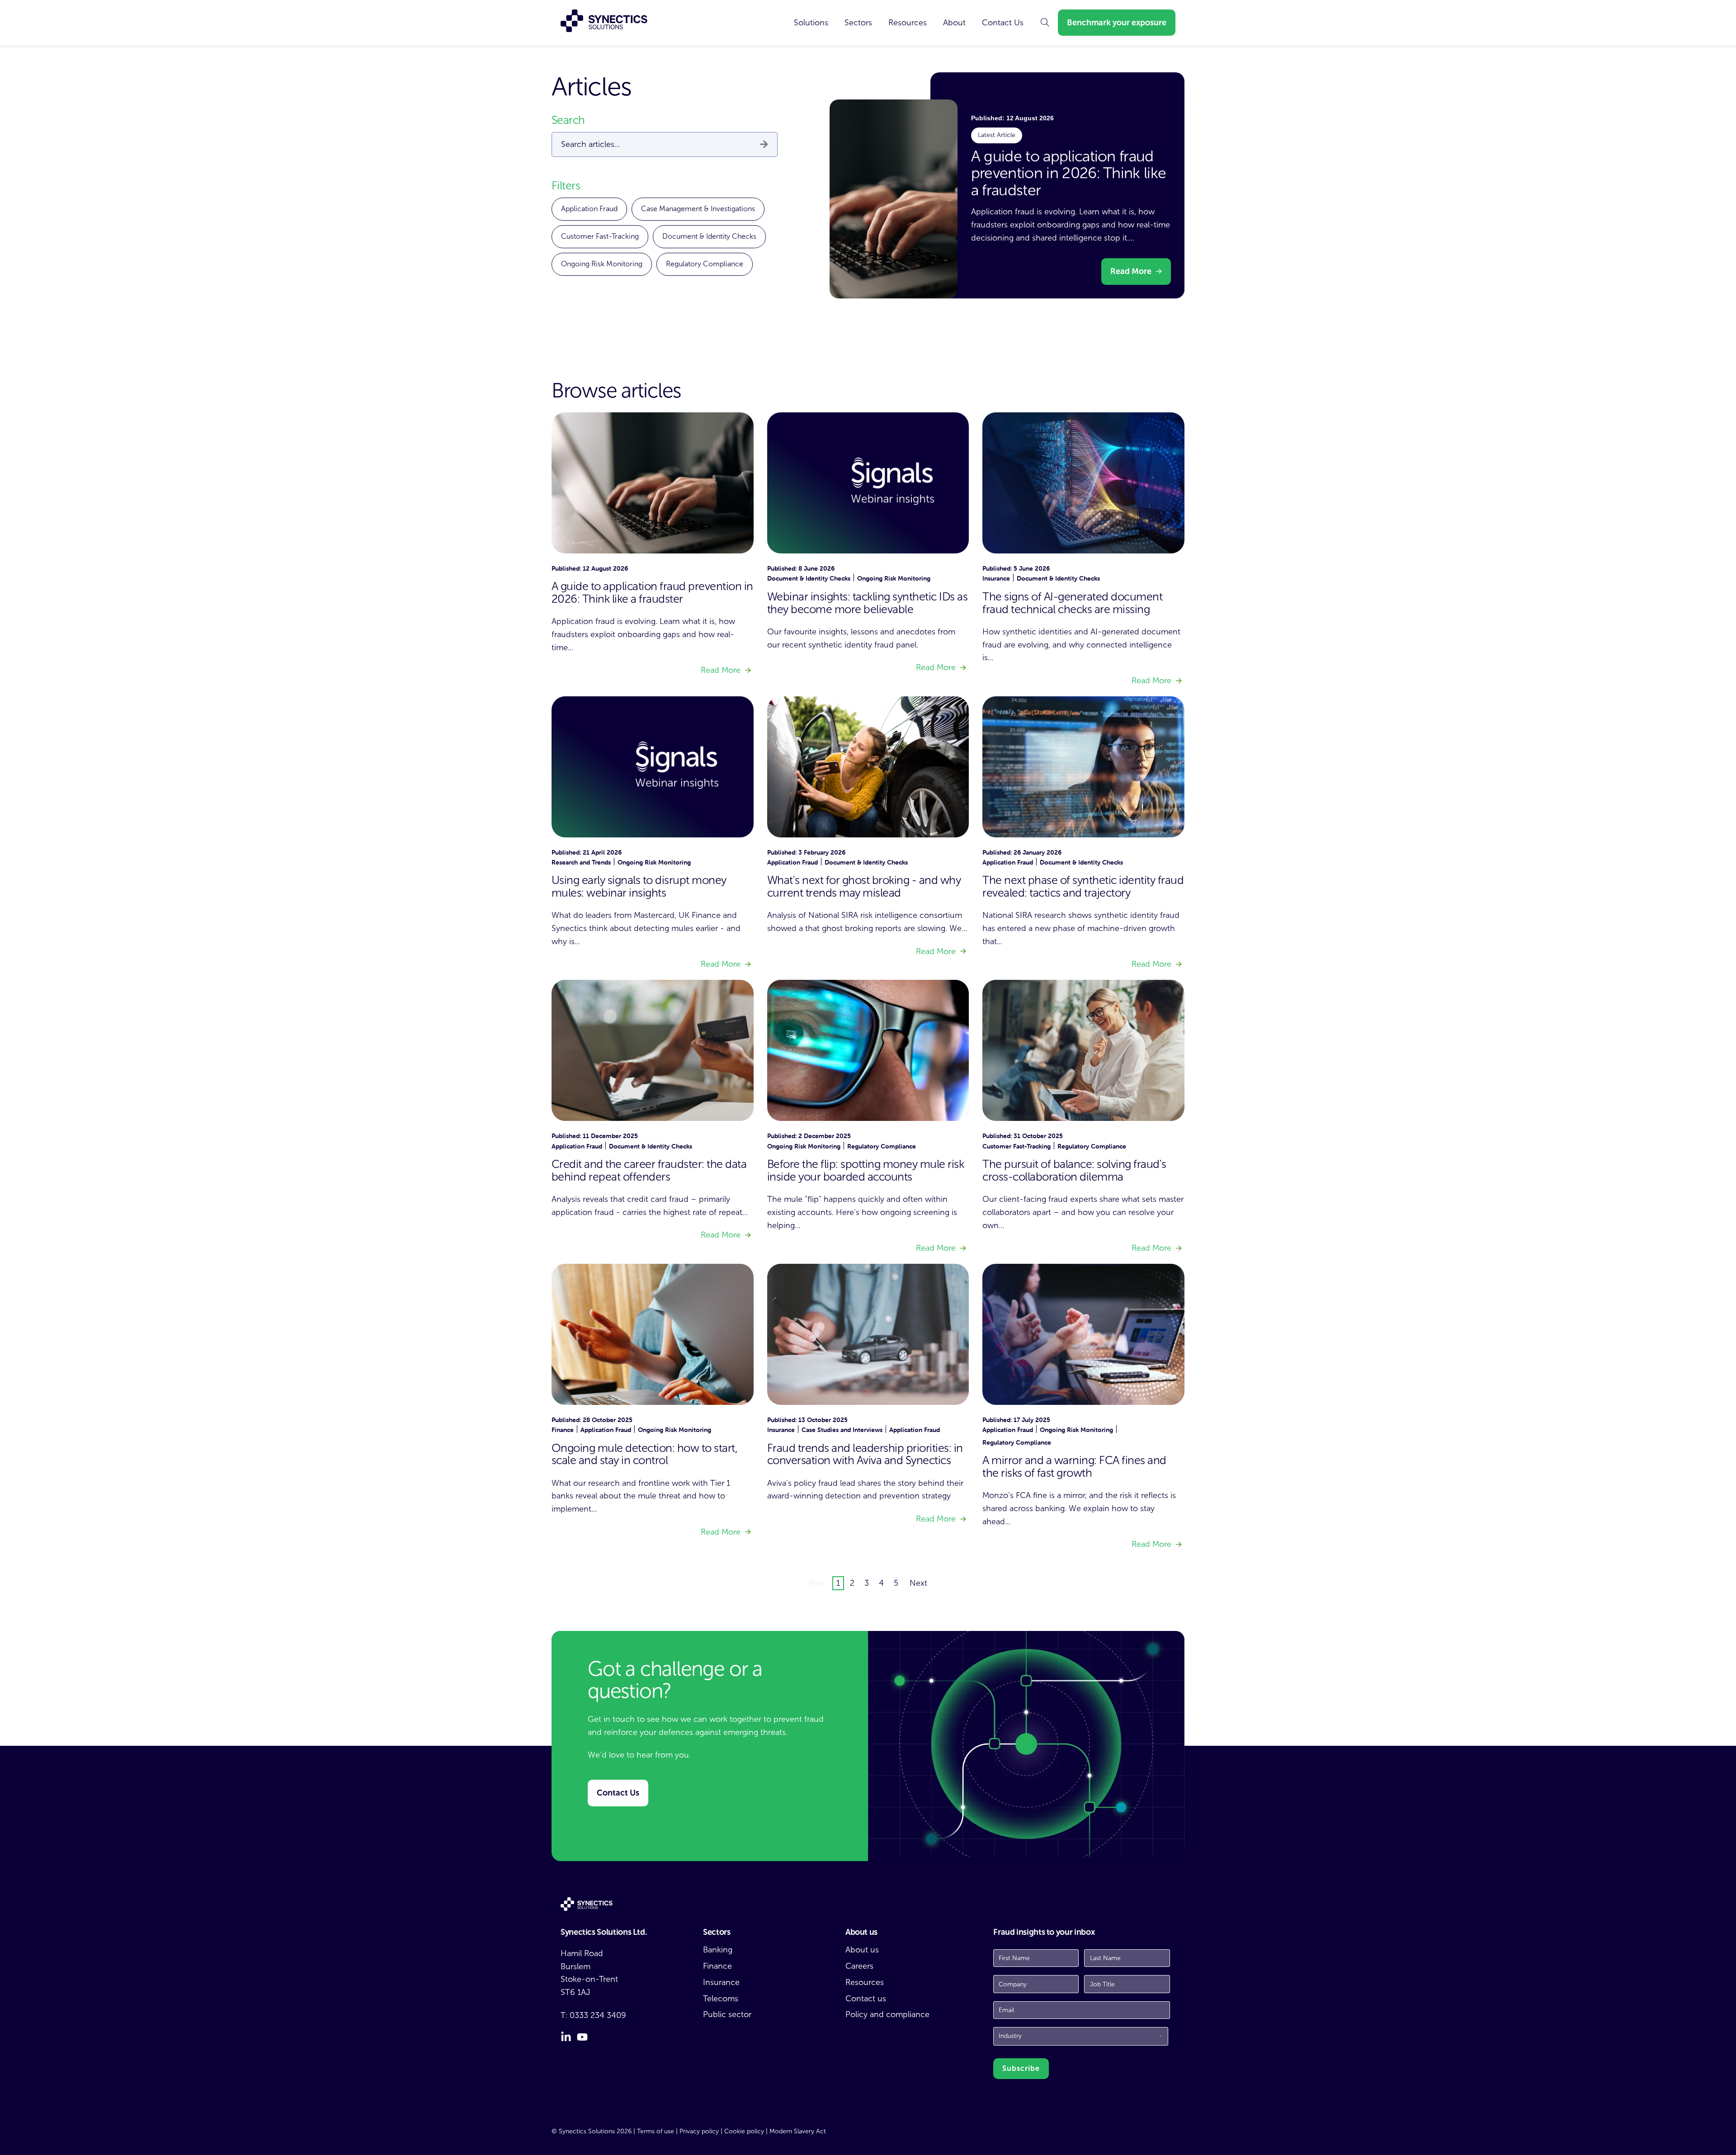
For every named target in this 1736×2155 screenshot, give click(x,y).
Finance (563, 1430)
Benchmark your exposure (1117, 23)
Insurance (996, 578)
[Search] (764, 145)
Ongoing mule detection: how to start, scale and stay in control (644, 1454)
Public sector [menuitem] (727, 2014)
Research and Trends (581, 862)
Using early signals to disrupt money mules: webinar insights (639, 886)
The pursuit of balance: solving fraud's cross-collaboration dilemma (1074, 1170)
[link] (811, 23)
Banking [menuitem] (718, 1950)
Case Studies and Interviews (842, 1430)
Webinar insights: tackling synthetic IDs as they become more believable (867, 603)
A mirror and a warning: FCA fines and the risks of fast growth (1074, 1467)
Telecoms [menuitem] (721, 1999)
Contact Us (1003, 23)
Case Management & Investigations (698, 209)
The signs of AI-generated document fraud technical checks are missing (1072, 603)
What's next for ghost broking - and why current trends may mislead (864, 886)
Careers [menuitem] (859, 1966)
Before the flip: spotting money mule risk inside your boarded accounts (866, 1170)
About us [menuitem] (862, 1950)
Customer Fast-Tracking (600, 236)
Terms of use (656, 2131)
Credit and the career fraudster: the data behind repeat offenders (649, 1170)
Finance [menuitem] (717, 1966)
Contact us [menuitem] (866, 1999)
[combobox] (665, 144)
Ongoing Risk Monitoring (602, 264)
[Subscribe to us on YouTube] (582, 2037)
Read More (1131, 271)
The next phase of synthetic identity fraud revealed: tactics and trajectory (1083, 886)
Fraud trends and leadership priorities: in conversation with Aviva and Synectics (865, 1454)
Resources (908, 23)
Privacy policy (699, 2131)
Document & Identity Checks (709, 236)
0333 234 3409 (598, 2015)
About (954, 23)
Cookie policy (744, 2131)
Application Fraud (589, 209)
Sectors (858, 23)
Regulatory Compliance (705, 264)
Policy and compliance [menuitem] (887, 2014)
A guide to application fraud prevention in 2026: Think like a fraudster (1068, 173)
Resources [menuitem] (865, 1982)
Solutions (811, 23)
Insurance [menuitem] (721, 1982)
